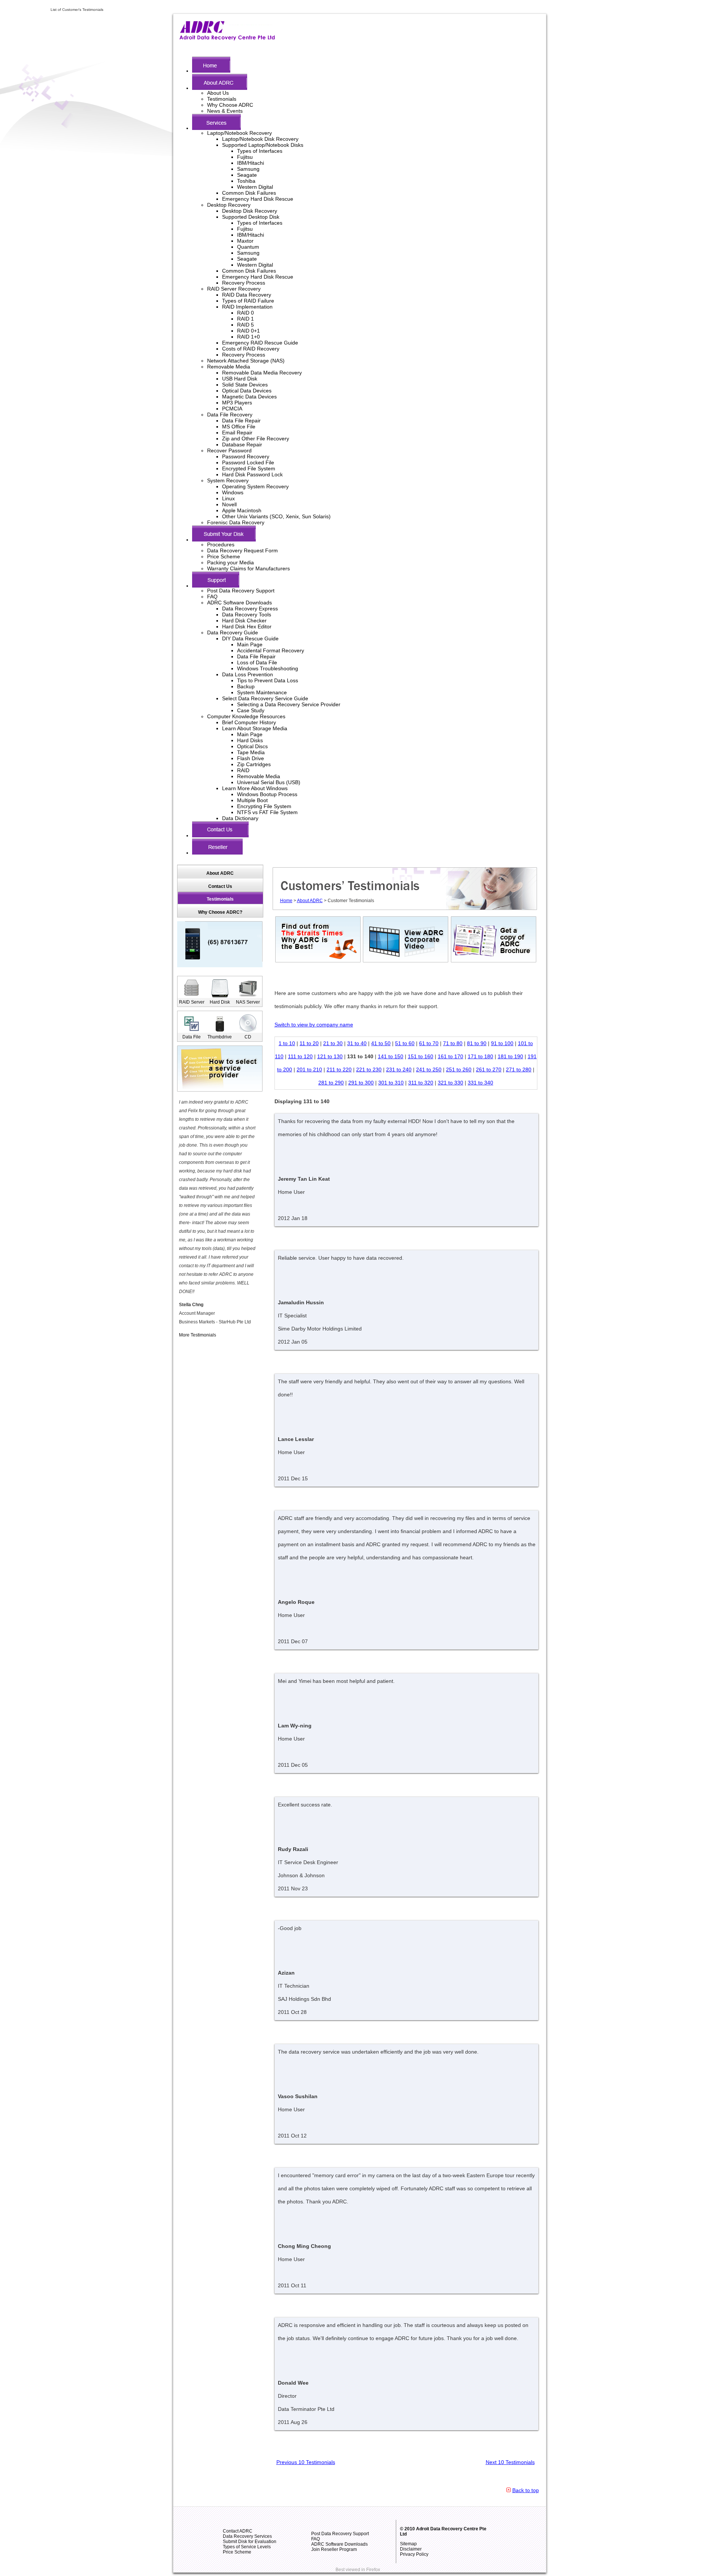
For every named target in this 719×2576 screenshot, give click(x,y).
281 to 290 (331, 1083)
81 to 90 (477, 1043)
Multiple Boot (252, 800)
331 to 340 (480, 1083)
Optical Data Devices (247, 391)
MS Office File (239, 427)
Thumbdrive (220, 1037)
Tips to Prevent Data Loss (268, 680)
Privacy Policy (414, 2554)
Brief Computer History (249, 722)
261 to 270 (489, 1069)
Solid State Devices (245, 385)
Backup (246, 686)
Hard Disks (250, 740)
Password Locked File (248, 462)
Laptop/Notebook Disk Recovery (260, 139)
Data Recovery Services (247, 2536)
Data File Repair (241, 421)
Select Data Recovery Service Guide (265, 698)
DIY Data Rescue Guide (250, 638)
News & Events (225, 111)
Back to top (526, 2490)
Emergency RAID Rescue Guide (260, 343)
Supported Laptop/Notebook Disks (263, 145)
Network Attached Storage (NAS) (246, 361)
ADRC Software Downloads (239, 603)
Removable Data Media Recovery (262, 373)
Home (286, 901)
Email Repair (237, 433)
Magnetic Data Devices (249, 397)
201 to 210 (309, 1069)
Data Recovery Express (250, 609)
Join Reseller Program (334, 2549)
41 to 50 (381, 1043)
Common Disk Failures (249, 193)
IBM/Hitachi (251, 163)
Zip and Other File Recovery (256, 439)
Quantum (248, 247)
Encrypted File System (249, 468)
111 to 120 (300, 1056)
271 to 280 (519, 1069)
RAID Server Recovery (234, 289)
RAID (243, 770)
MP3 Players (237, 403)
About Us (218, 93)
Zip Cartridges (254, 764)
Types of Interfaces (260, 151)
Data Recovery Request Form (242, 550)
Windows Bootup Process (267, 794)
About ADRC (310, 901)
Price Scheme (224, 556)
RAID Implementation (247, 307)
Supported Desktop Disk (251, 217)
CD (248, 1037)
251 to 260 (459, 1069)
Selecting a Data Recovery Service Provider (289, 704)
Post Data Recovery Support (241, 591)
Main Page (250, 644)
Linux (228, 498)
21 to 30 (333, 1043)
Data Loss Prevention (248, 674)
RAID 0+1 (248, 331)
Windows (233, 492)
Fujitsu (245, 157)
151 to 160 (421, 1056)
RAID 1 (245, 319)
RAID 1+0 (248, 337)
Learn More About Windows (255, 788)
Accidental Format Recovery (271, 650)
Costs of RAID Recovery (251, 349)
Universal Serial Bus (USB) (269, 782)
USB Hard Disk (240, 379)
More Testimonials (198, 1335)
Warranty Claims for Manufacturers (248, 568)
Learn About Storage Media (255, 728)
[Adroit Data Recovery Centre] (227, 39)
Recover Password (229, 450)
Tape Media (251, 752)
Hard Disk (220, 1002)
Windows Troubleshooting (268, 668)
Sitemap (408, 2544)
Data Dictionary (240, 818)
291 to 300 (361, 1083)
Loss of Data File (257, 662)
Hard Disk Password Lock (252, 474)
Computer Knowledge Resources (246, 716)
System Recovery (228, 480)
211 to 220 (339, 1069)
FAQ (212, 597)
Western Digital (255, 187)
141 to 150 (391, 1056)
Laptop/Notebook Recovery (239, 133)
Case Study (251, 710)
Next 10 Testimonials (510, 2462)
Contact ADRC (238, 2531)
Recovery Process (244, 283)
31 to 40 (357, 1043)
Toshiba (246, 181)
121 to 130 (330, 1056)
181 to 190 (510, 1056)
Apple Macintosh (242, 510)
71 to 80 (453, 1043)
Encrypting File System (264, 806)
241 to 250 (429, 1069)
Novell (229, 504)
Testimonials (222, 99)
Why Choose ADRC (230, 105)
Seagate (247, 175)
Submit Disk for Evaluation (250, 2542)
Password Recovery (246, 456)
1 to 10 (287, 1043)
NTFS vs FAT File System (267, 812)
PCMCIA (232, 409)
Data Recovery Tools (247, 615)
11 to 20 (309, 1043)
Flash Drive (251, 758)
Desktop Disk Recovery (250, 211)
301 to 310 (391, 1083)
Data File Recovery (230, 415)
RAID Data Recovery (247, 295)
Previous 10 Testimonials (306, 2462)
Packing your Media (230, 562)
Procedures (221, 544)
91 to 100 (502, 1043)
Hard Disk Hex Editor (247, 626)
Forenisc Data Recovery (236, 522)
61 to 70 (429, 1043)
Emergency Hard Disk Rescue (258, 199)
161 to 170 (450, 1056)
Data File (192, 1037)
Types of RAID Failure (248, 301)
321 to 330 (450, 1083)
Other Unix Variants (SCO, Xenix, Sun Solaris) (276, 516)
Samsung (248, 169)
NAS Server (248, 1002)
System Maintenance (262, 692)
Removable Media (229, 367)
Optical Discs (252, 746)
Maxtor (245, 241)
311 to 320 (421, 1083)
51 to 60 (405, 1043)
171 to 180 (480, 1056)
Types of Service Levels (247, 2547)
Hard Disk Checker (244, 621)
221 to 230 (369, 1069)
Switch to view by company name (314, 1025)
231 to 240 (399, 1069)
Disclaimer (411, 2549)
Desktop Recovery (229, 205)
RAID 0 (245, 313)
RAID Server (192, 1002)
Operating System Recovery (255, 486)
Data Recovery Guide (233, 632)
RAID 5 (245, 325)
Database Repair (242, 444)
